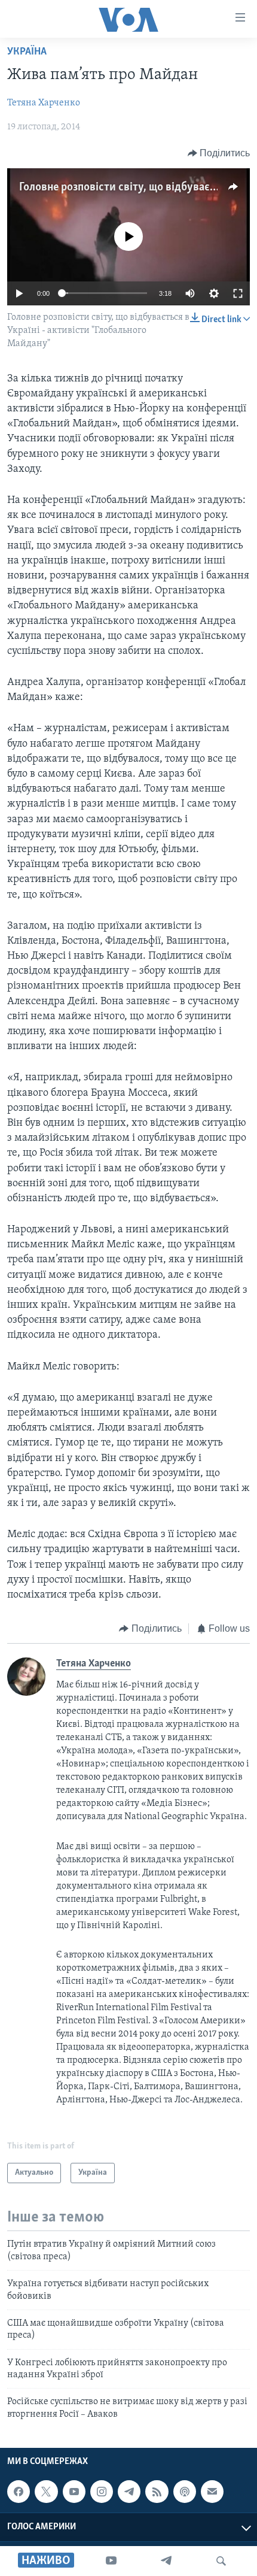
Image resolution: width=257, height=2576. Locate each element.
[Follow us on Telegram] (129, 2492)
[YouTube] (111, 2561)
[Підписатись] (212, 2492)
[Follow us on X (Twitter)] (46, 2492)
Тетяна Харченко (44, 103)
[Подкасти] (185, 2492)
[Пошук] (221, 2561)
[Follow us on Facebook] (19, 2492)
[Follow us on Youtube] (74, 2492)
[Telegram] (166, 2561)
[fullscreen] (238, 293)
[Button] (219, 153)
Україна (27, 52)
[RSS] (157, 2492)
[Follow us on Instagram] (102, 2492)
